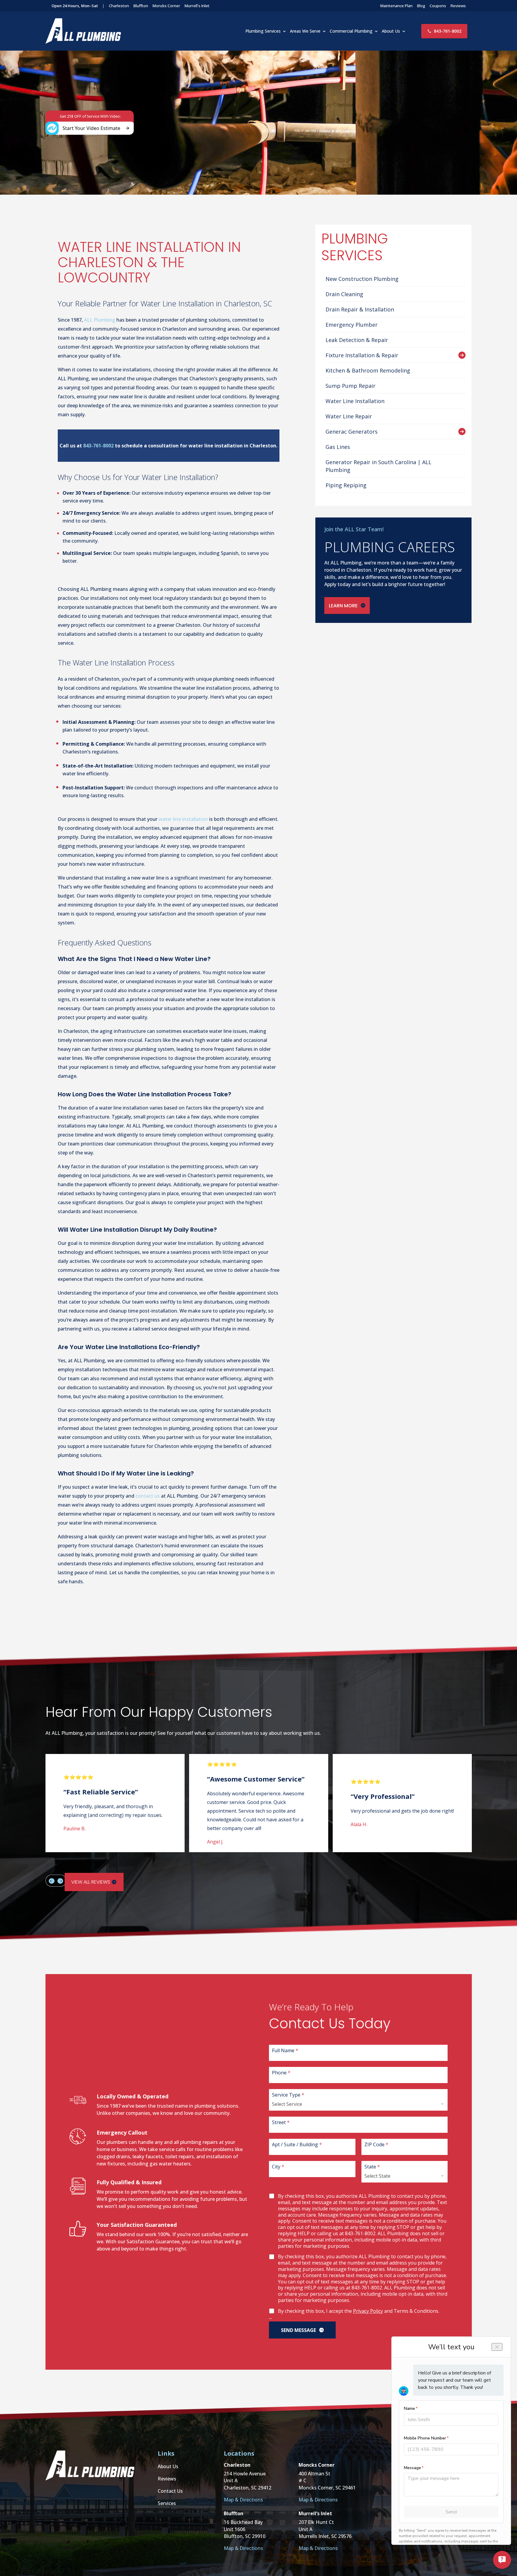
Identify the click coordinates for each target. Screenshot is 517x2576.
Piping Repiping (346, 485)
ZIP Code (376, 2144)
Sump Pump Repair (351, 386)
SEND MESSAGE (298, 2330)
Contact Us (170, 2491)
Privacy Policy (368, 2311)
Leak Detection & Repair (357, 340)
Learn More (343, 606)
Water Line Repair (349, 416)
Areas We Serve (305, 31)
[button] (51, 1881)
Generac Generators (352, 432)
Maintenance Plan (396, 6)
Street (281, 2122)
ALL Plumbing (100, 320)
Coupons (438, 6)
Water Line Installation (355, 401)
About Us (391, 31)
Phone (281, 2072)
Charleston (119, 6)
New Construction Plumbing (362, 279)
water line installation (183, 819)
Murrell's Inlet (197, 6)
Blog (421, 6)
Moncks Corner (166, 6)
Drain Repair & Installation (360, 309)
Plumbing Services (263, 31)
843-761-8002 (448, 31)
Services (167, 2503)
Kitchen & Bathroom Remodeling (368, 370)
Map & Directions (243, 2500)
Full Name (285, 2050)
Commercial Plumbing (351, 31)
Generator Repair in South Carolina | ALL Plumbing (378, 466)
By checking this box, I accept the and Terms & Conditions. (359, 2311)
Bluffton (141, 6)
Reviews (458, 6)
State (372, 2166)
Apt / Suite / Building (297, 2144)
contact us (148, 1496)
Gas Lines (338, 447)
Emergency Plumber (352, 325)
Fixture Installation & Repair (362, 355)
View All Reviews (91, 1882)
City (278, 2166)
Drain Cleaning (344, 294)
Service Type (288, 2095)
